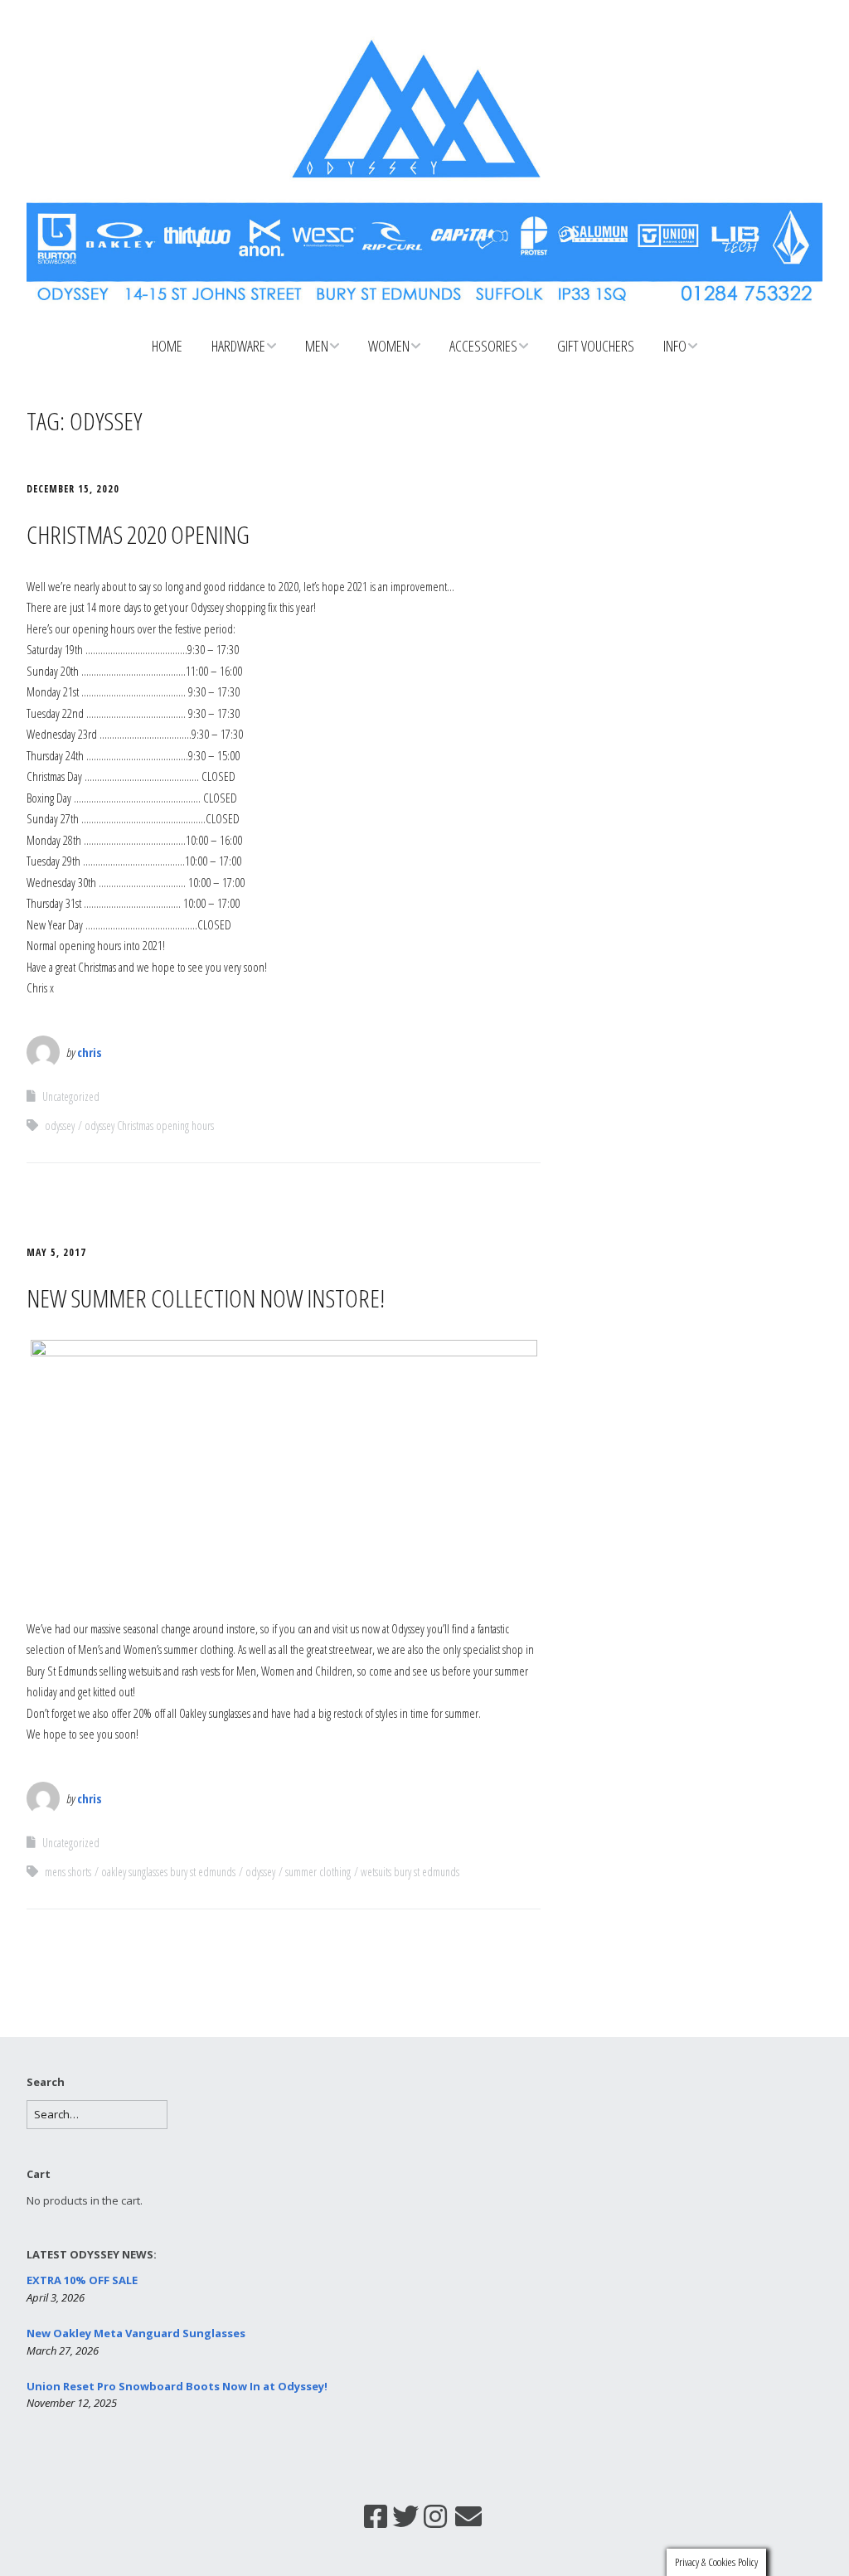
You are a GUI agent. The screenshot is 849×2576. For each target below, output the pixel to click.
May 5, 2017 (56, 1252)
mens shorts (68, 1872)
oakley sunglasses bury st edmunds (168, 1872)
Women (389, 346)
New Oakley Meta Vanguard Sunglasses (136, 2333)
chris (90, 1052)
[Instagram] (435, 2516)
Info (675, 346)
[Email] (468, 2516)
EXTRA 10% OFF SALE (82, 2280)
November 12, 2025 (72, 2403)
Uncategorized (71, 1096)
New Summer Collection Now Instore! (206, 1298)
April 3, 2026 (56, 2297)
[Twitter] (405, 2516)
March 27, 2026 (63, 2350)
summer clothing (318, 1872)
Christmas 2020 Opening (138, 534)
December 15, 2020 (73, 489)
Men (317, 346)
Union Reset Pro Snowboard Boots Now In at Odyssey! (177, 2386)
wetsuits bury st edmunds (410, 1872)
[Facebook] (376, 2516)
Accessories (483, 346)
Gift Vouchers (596, 346)
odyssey (60, 1125)
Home (167, 346)
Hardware (238, 346)
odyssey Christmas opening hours (149, 1125)
